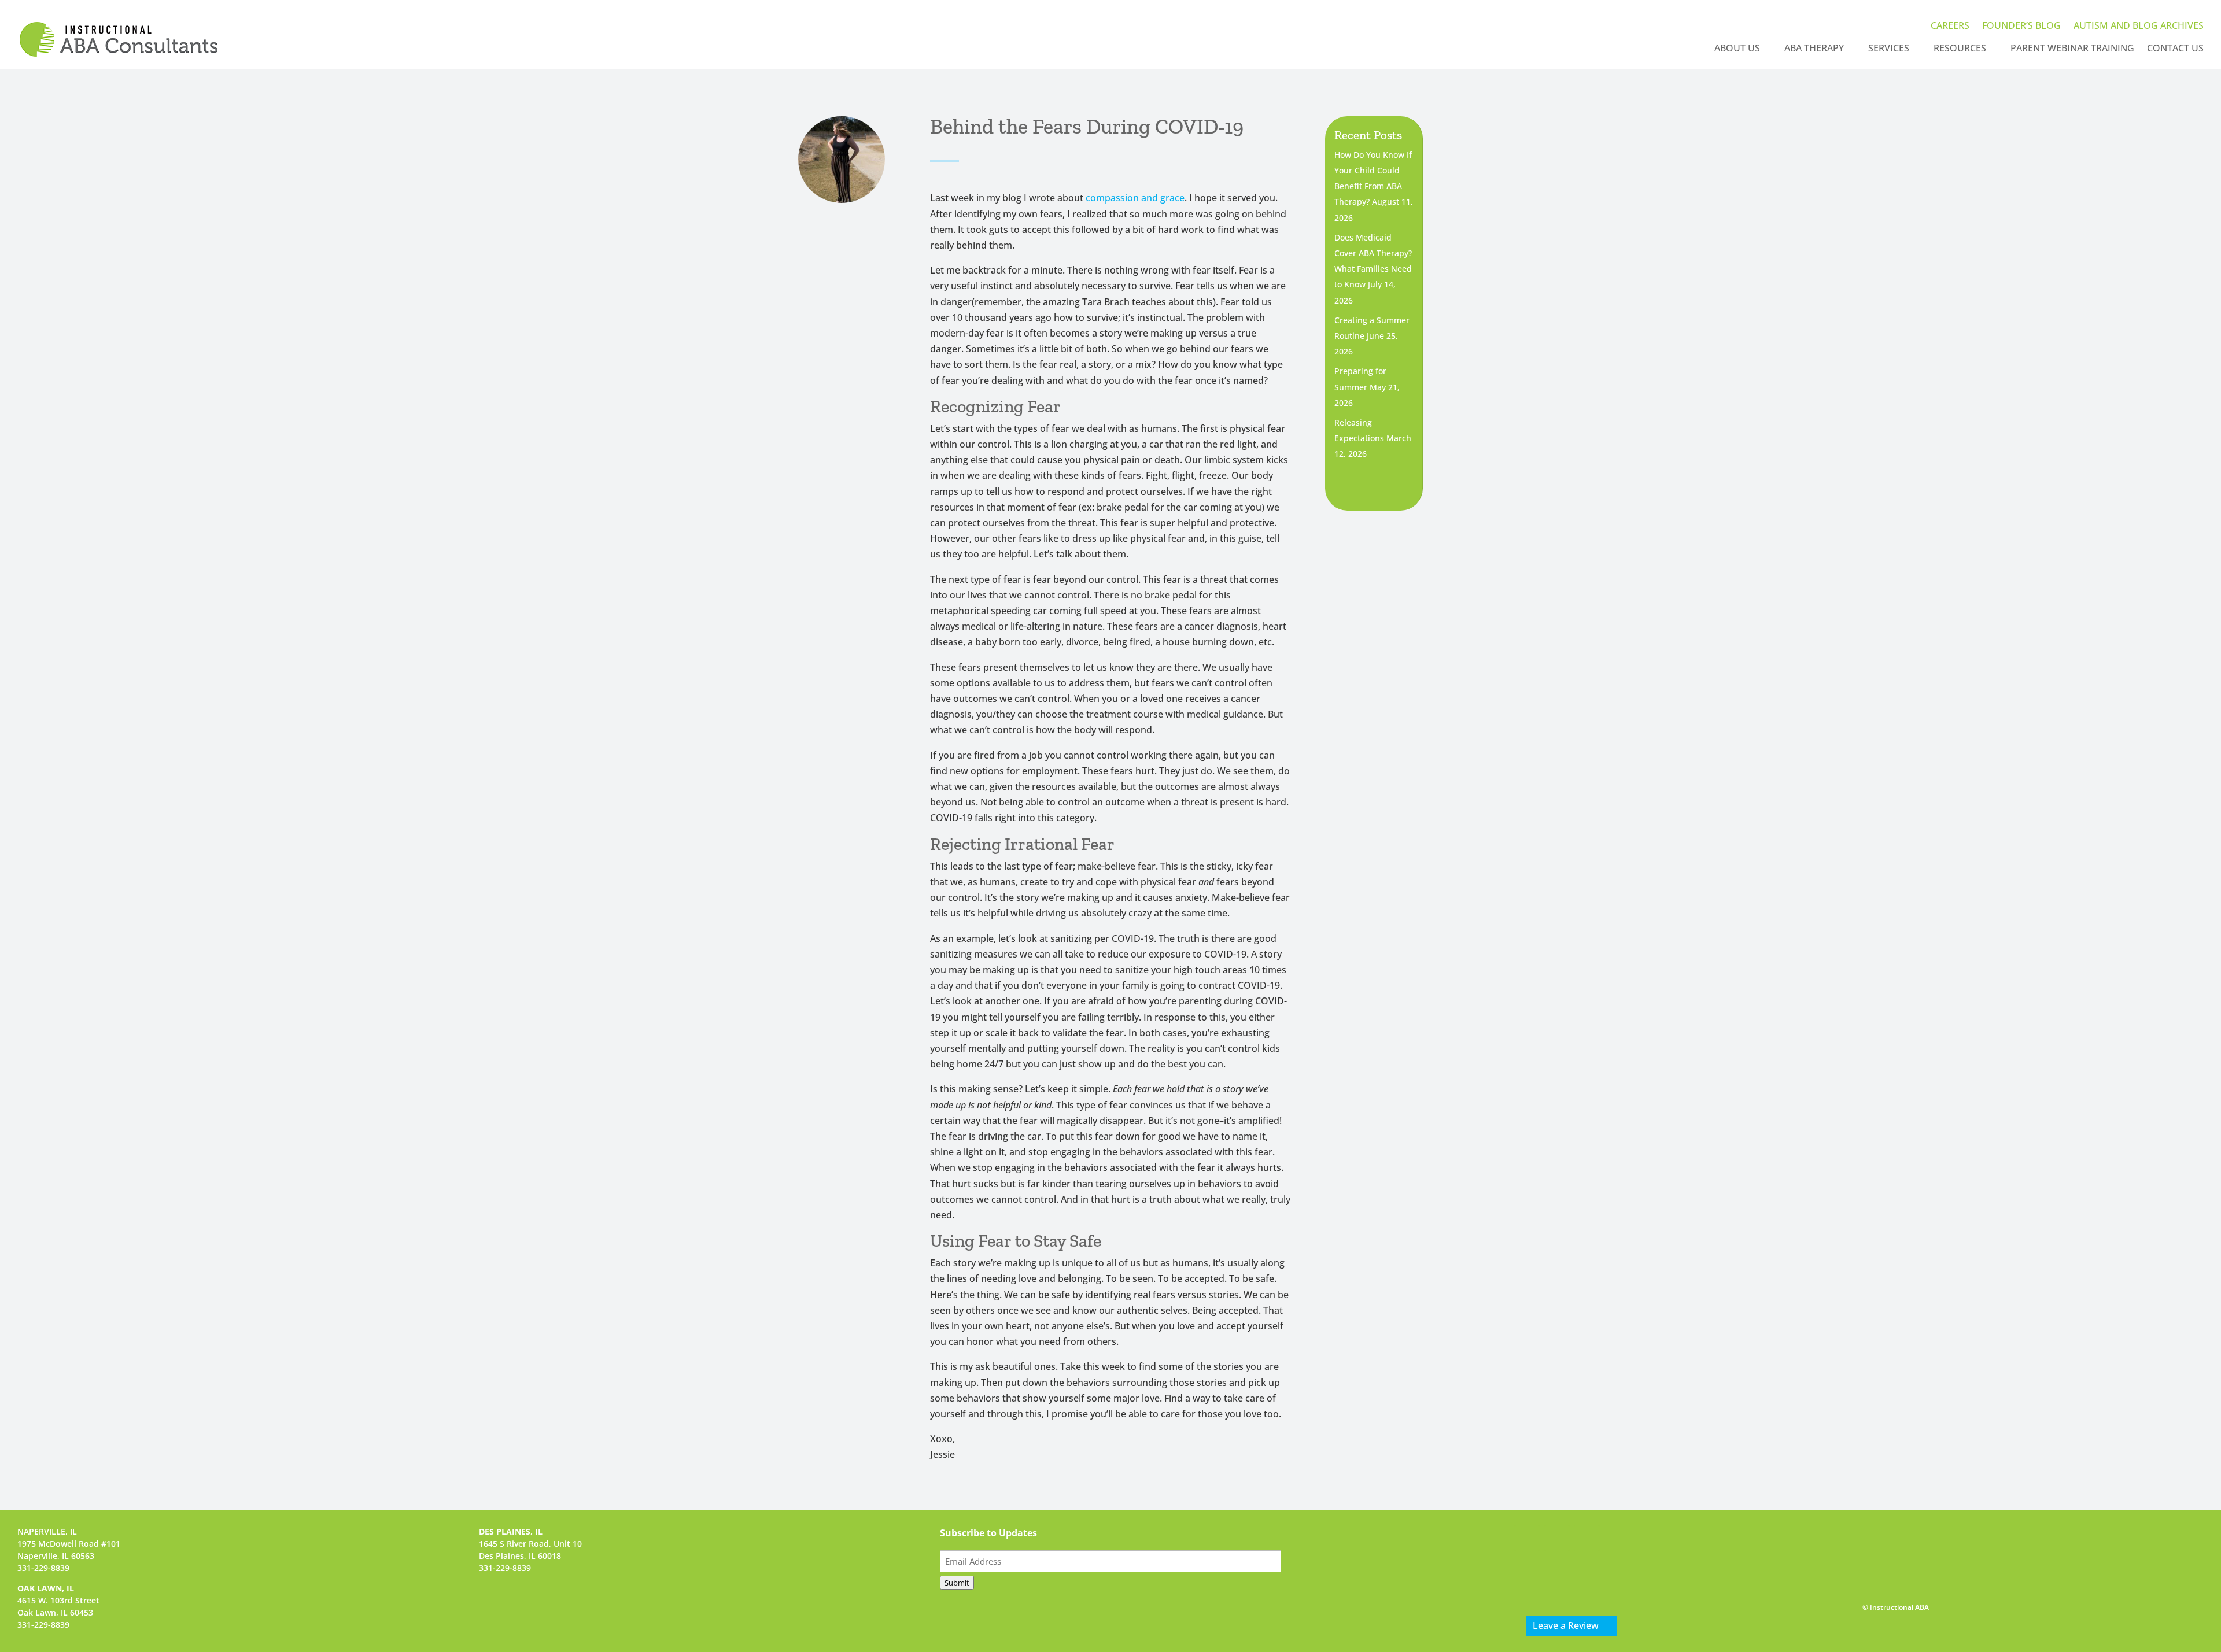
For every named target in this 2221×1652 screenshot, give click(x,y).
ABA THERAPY (1814, 49)
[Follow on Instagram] (1557, 1538)
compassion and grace (1135, 198)
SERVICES (1889, 49)
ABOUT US (1737, 49)
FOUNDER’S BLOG (2021, 27)
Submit (957, 1583)
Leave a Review (1566, 1625)
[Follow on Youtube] (1617, 1538)
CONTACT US (2175, 49)
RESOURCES (1960, 49)
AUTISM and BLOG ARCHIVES (2139, 27)
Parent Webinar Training (2072, 49)
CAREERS (1950, 27)
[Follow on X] (1587, 1538)
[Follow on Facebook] (1527, 1538)
